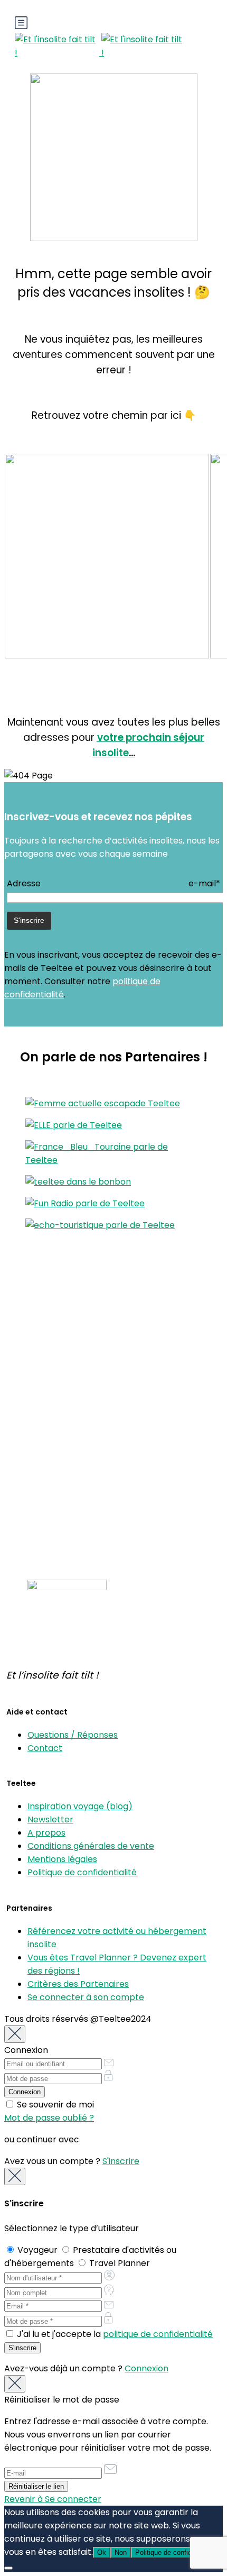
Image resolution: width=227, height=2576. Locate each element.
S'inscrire (121, 2161)
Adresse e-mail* (113, 883)
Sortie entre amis (40, 1394)
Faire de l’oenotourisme (53, 1534)
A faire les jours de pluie (53, 1447)
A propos (46, 1833)
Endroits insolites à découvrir (63, 1494)
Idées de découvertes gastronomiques (84, 1521)
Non (121, 2552)
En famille (24, 1341)
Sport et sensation (42, 1408)
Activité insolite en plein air (59, 1315)
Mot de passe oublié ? (49, 2118)
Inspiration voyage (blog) (80, 1806)
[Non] (8, 2568)
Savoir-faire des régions (54, 1381)
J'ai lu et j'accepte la (114, 2334)
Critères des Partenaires (78, 1984)
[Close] (15, 2034)
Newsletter (50, 1819)
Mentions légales (62, 1859)
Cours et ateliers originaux (58, 1328)
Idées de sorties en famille (58, 1507)
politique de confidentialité (158, 2334)
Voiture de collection (47, 1421)
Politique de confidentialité (82, 1872)
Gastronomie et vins (46, 1368)
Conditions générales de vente (91, 1846)
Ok (102, 2552)
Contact (45, 1748)
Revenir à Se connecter (53, 2499)
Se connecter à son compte (86, 1997)
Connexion (146, 2368)
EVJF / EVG (27, 1355)
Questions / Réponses (73, 1735)
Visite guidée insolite (46, 1434)
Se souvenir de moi (54, 2105)
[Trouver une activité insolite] (107, 656)
